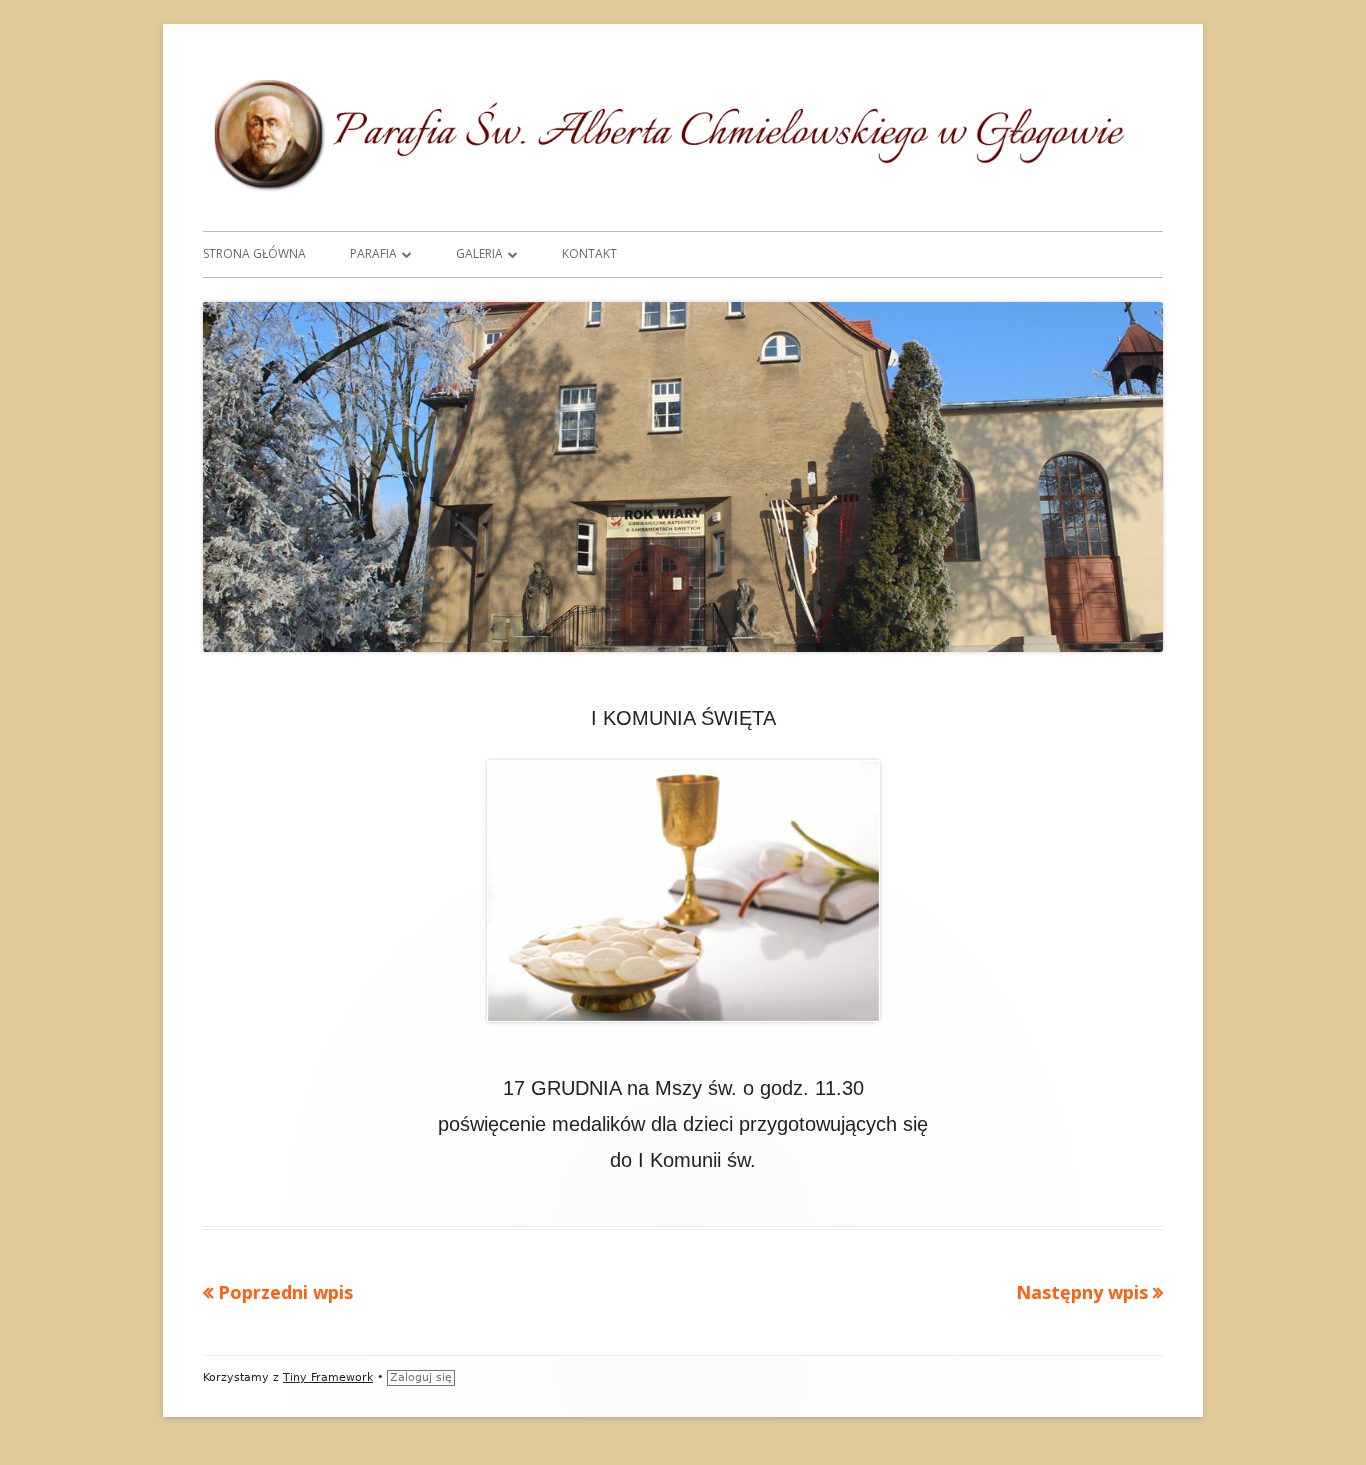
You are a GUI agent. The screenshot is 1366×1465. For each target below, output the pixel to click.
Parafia (373, 253)
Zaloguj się (421, 1377)
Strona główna (254, 253)
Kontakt (589, 253)
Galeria (479, 253)
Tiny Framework (328, 1377)
